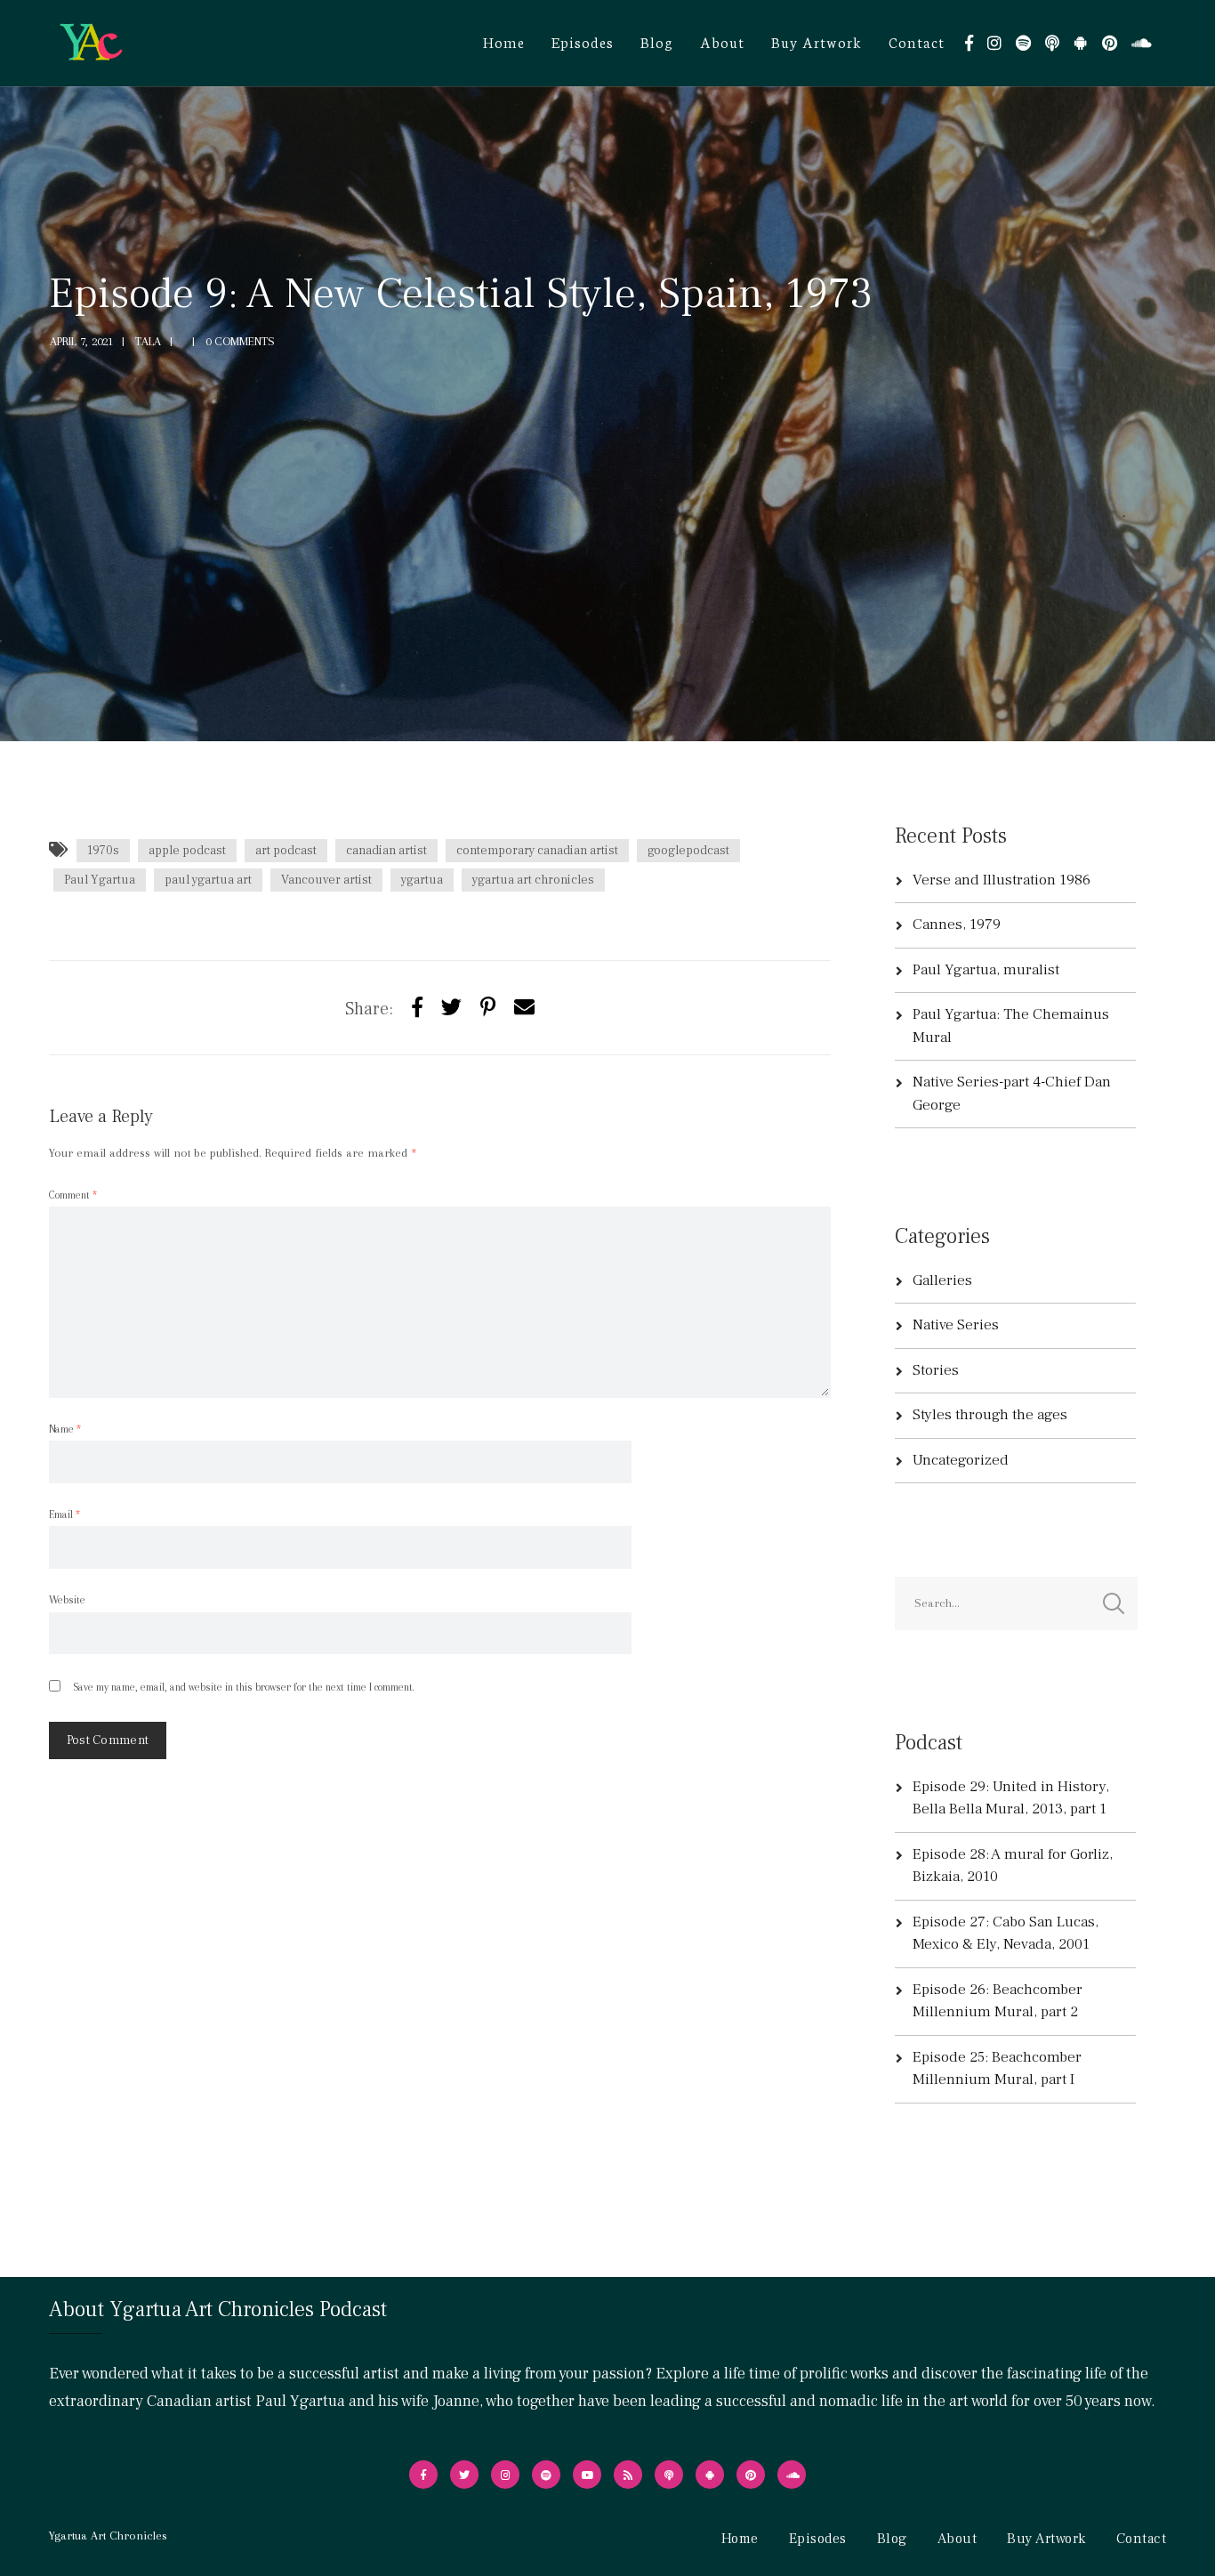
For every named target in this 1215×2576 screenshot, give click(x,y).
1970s (103, 851)
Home (504, 41)
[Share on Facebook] (417, 1008)
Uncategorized (961, 1460)
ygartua (422, 880)
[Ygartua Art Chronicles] (91, 42)
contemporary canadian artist (537, 851)
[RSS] (628, 2475)
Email (64, 1514)
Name (65, 1429)
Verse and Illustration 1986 (1002, 880)
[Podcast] (1052, 43)
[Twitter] (451, 1008)
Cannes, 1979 (957, 925)
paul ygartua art (208, 880)
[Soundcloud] (1142, 43)
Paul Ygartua (100, 880)
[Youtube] (587, 2475)
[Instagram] (994, 43)
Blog (657, 41)
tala (148, 341)
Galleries (942, 1280)
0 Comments (240, 341)
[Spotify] (1023, 43)
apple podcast (187, 851)
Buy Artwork (817, 41)
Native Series (956, 1325)
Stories (936, 1370)
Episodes (583, 41)
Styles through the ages (990, 1415)
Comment (73, 1195)
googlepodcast (688, 851)
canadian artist (386, 851)
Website (67, 1600)
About (722, 41)
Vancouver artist (326, 880)
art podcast (286, 851)
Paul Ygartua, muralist (986, 970)
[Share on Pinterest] (488, 1008)
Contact (917, 41)
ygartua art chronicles (533, 880)
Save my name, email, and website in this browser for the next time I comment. (243, 1687)
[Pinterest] (1110, 43)
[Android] (1081, 43)
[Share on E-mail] (524, 1008)
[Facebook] (969, 43)
